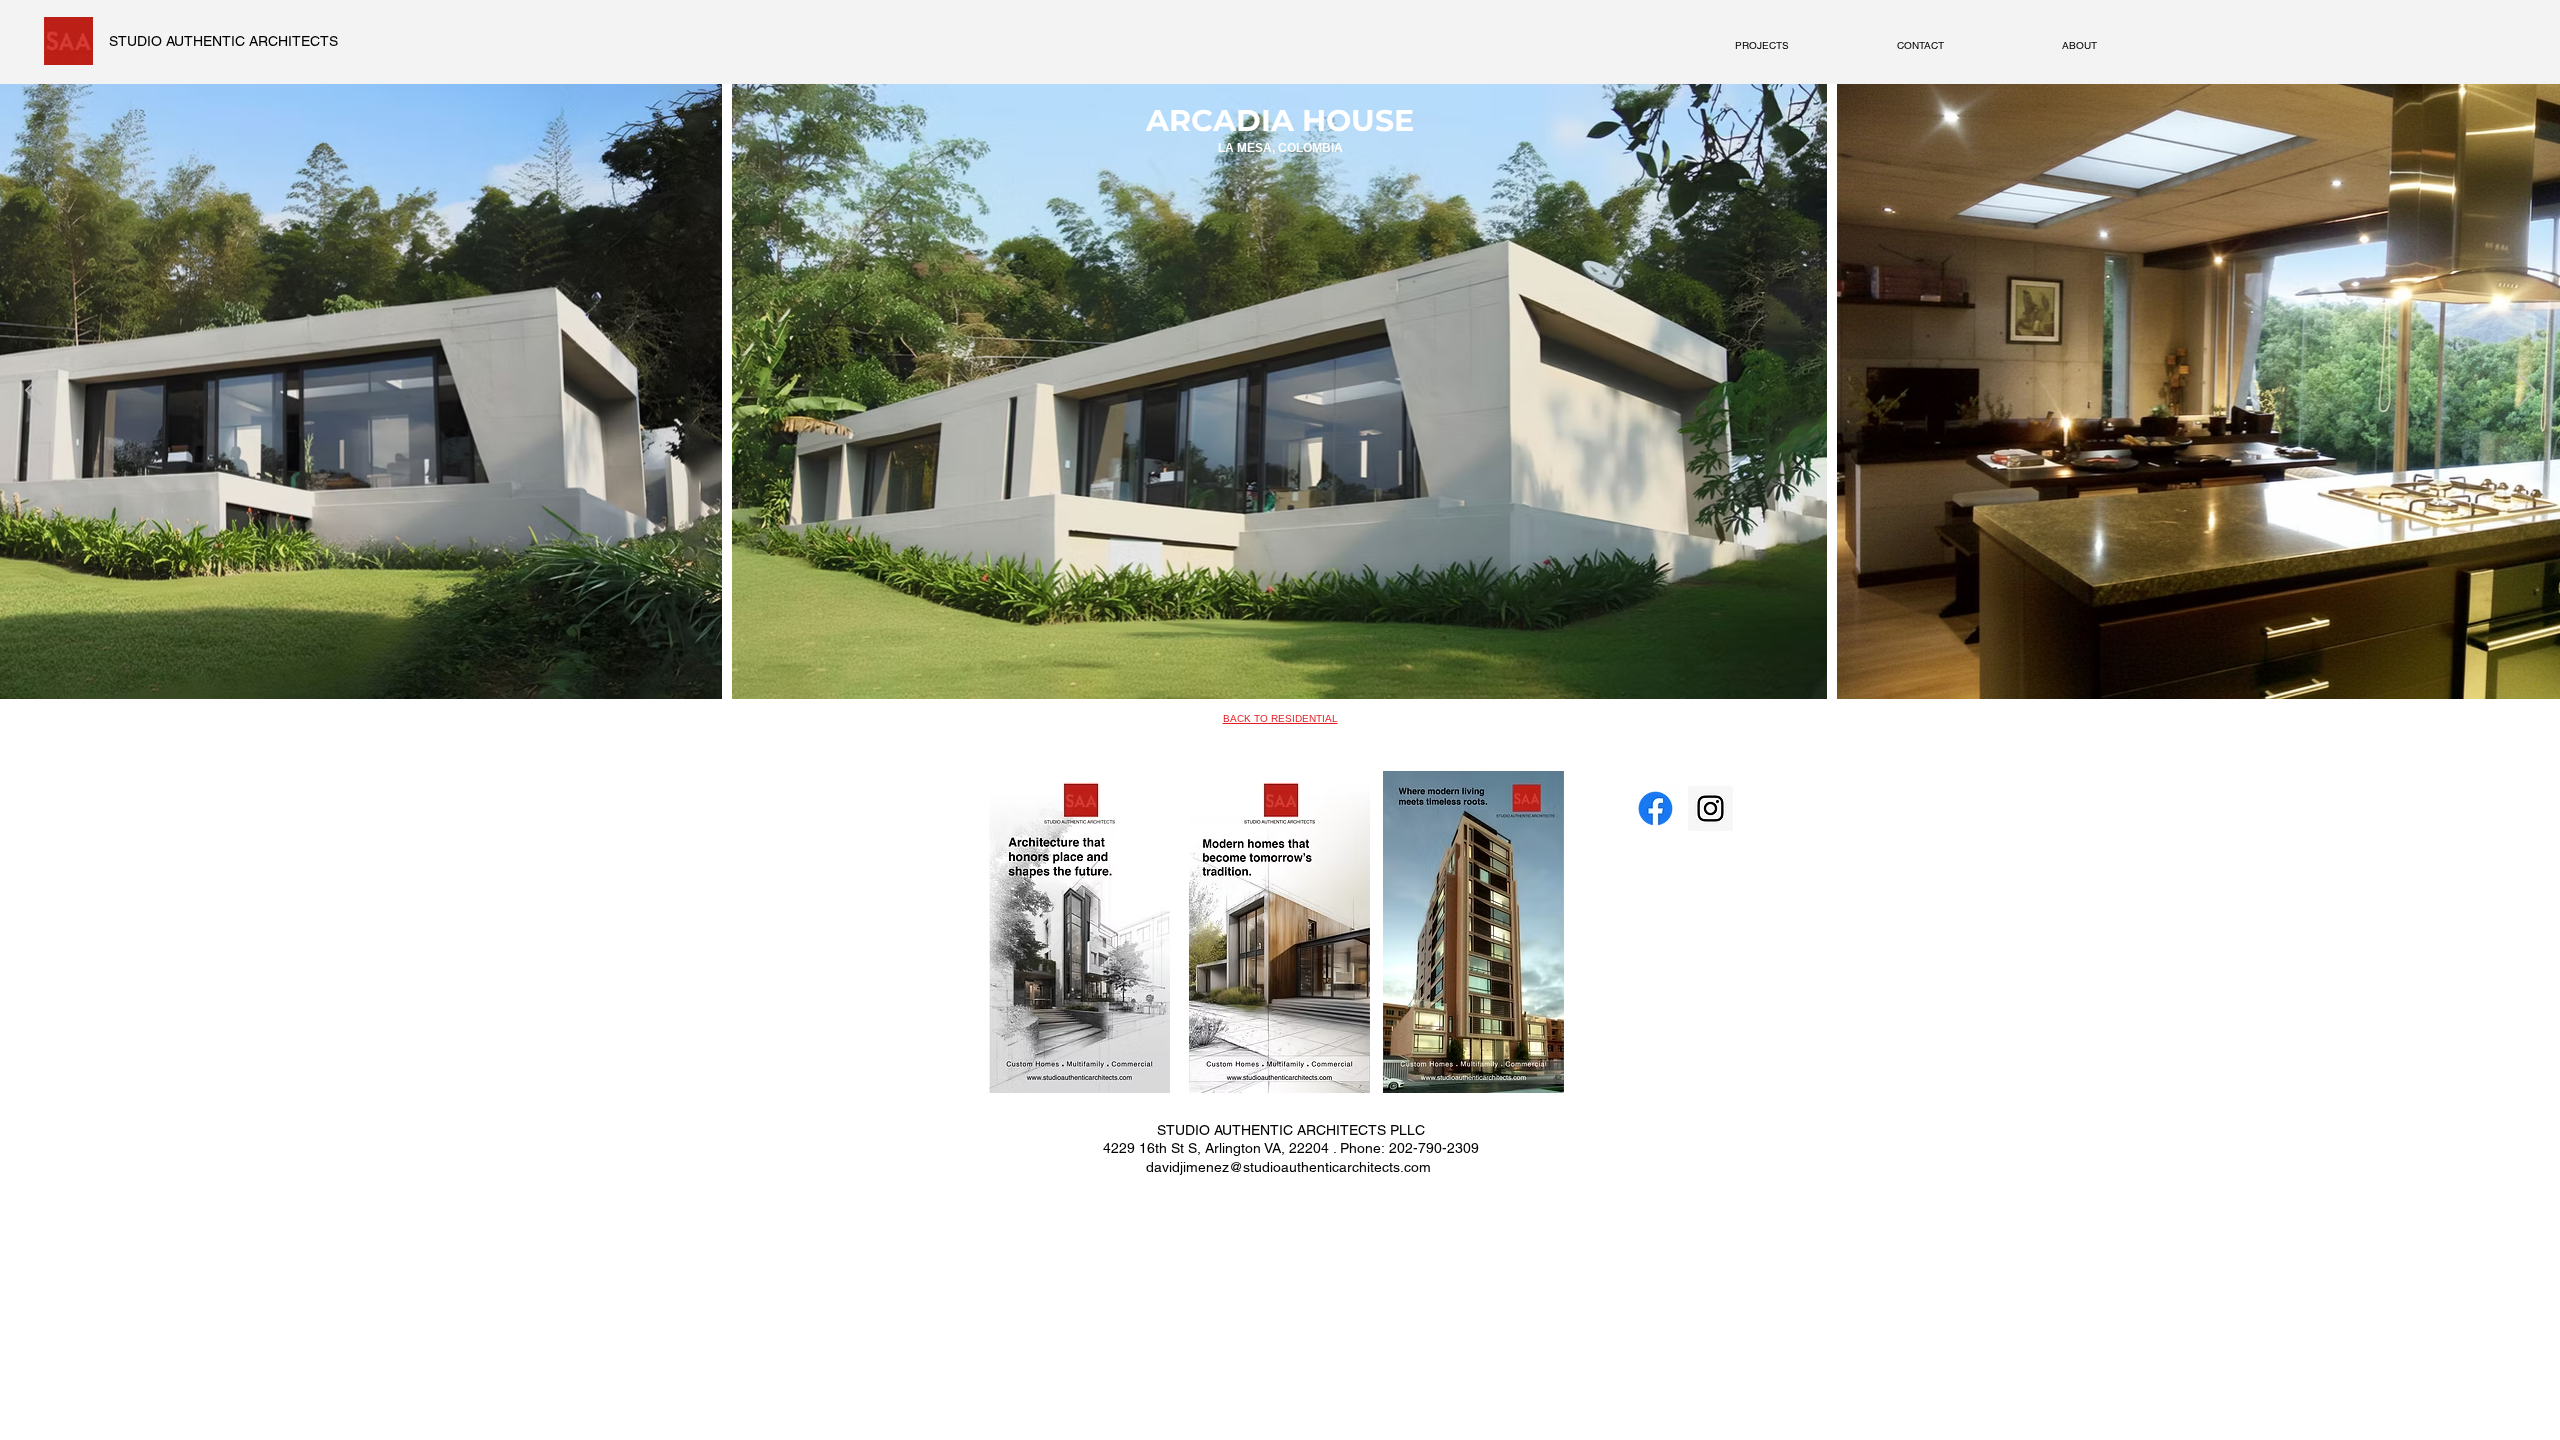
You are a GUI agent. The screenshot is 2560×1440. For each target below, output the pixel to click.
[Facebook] (1655, 808)
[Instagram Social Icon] (1710, 808)
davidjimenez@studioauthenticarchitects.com (1288, 1167)
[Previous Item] (33, 392)
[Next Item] (2527, 392)
